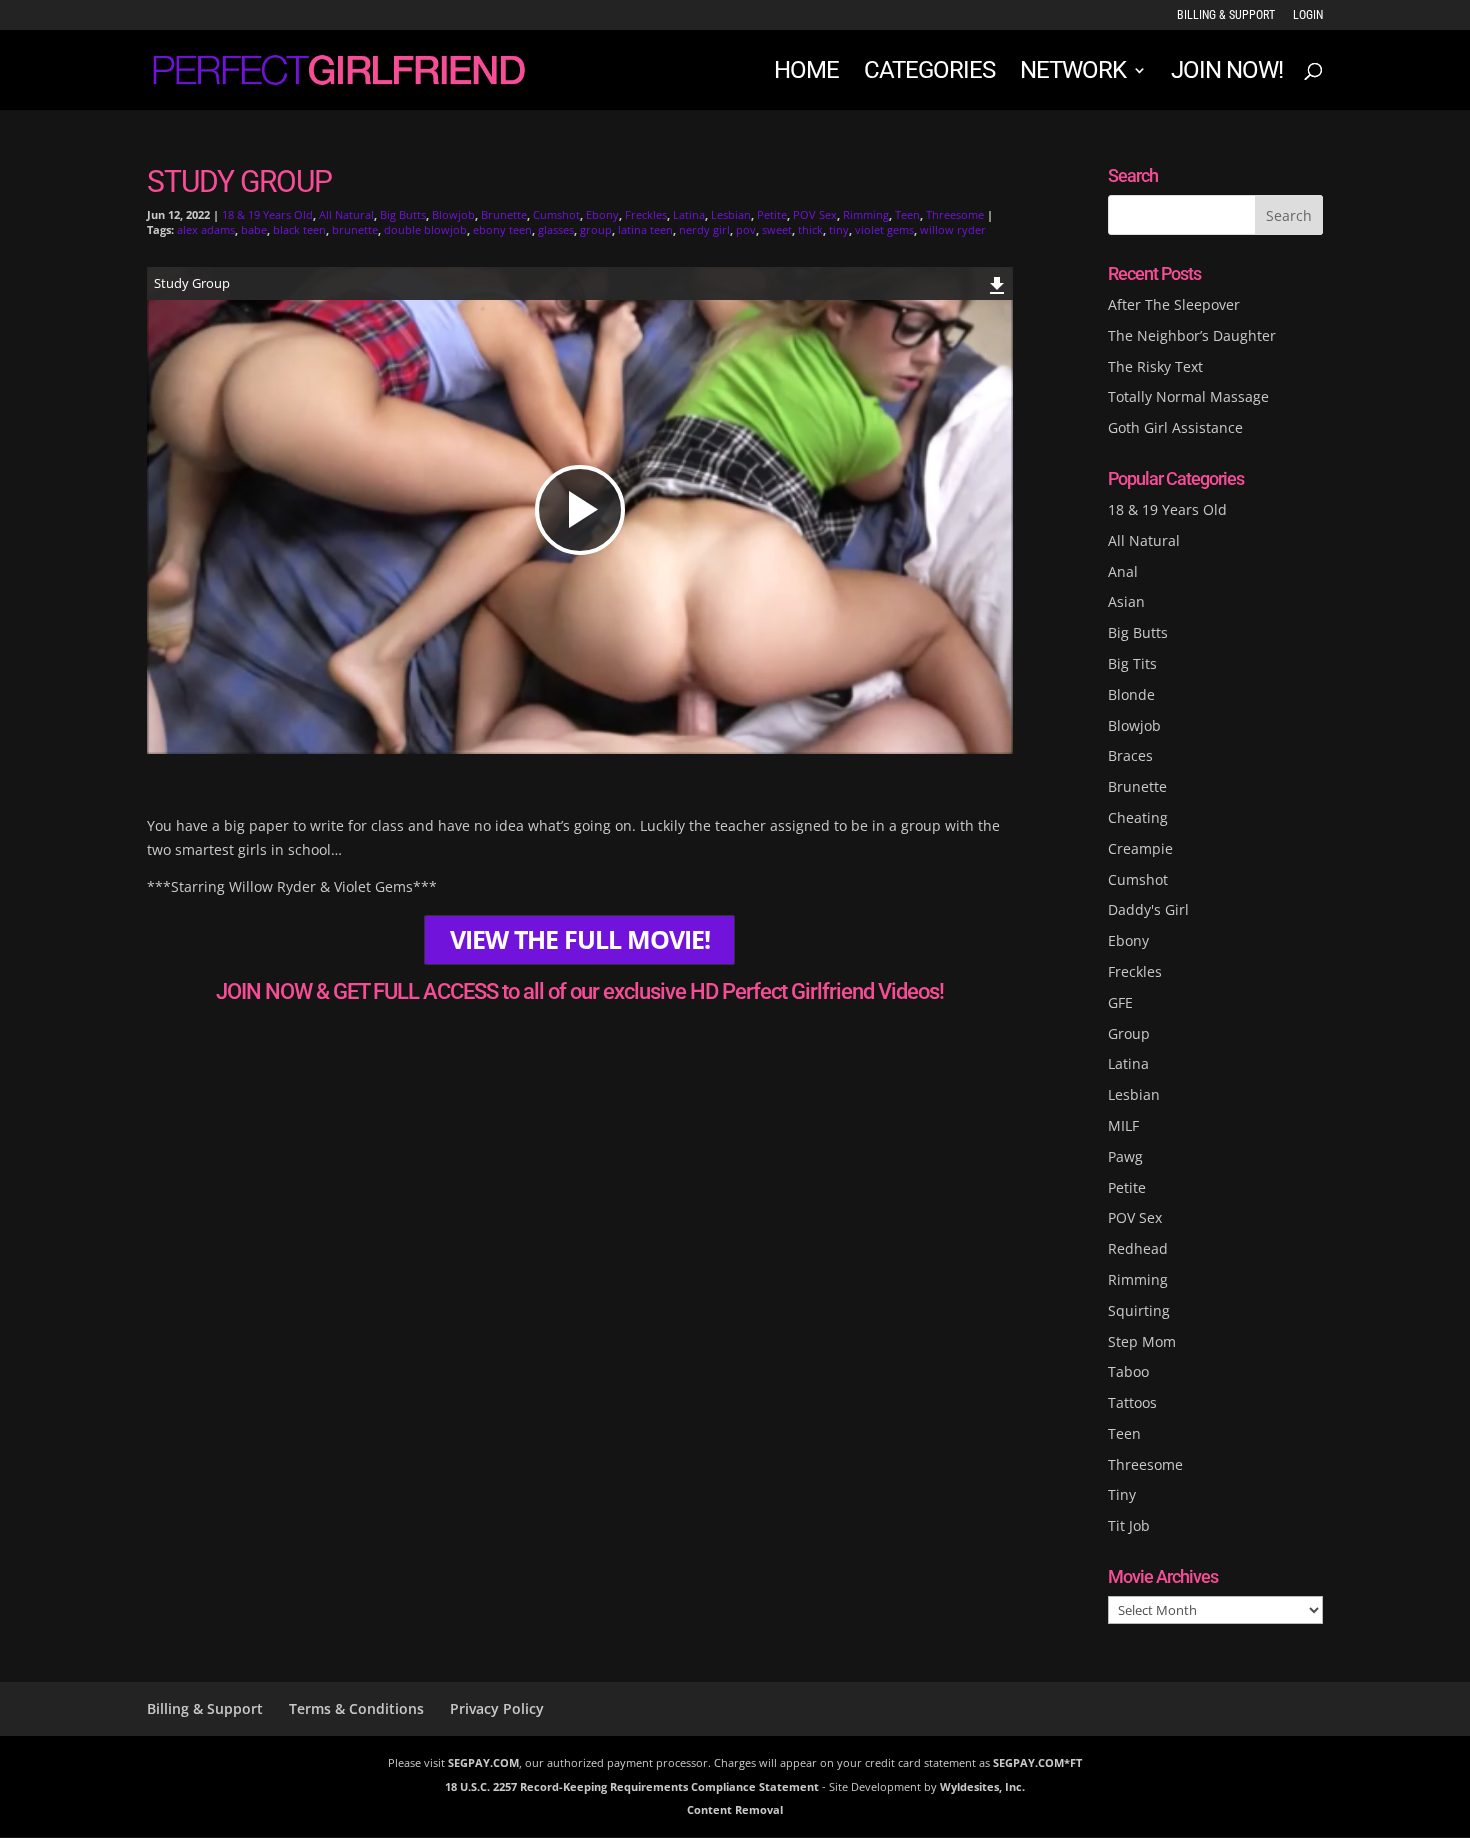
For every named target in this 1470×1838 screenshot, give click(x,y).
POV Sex (815, 214)
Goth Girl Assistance (1175, 427)
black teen (299, 229)
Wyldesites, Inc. (982, 1786)
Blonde (1131, 694)
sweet (777, 229)
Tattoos (1132, 1402)
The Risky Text (1155, 366)
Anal (1123, 571)
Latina (689, 214)
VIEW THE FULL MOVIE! (580, 939)
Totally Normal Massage (1188, 396)
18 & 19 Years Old (267, 214)
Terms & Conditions (356, 1708)
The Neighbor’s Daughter (1192, 335)
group (596, 229)
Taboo (1128, 1371)
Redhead (1138, 1248)
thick (810, 229)
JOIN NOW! (1227, 73)
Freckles (646, 214)
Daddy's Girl (1148, 909)
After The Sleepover (1174, 304)
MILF (1123, 1125)
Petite (772, 214)
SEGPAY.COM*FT (1037, 1762)
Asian (1126, 601)
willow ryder (953, 229)
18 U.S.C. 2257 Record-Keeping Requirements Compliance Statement (632, 1786)
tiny (839, 229)
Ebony (602, 214)
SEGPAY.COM (483, 1762)
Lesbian (731, 214)
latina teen (645, 229)
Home (806, 73)
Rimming (866, 214)
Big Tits (1132, 663)
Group (1129, 1033)
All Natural (346, 214)
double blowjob (425, 229)
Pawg (1125, 1156)
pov (746, 229)
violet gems (884, 229)
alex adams (206, 229)
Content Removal (735, 1809)
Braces (1130, 755)
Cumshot (556, 214)
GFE (1120, 1002)
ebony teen (502, 229)
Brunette (504, 214)
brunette (355, 229)
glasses (556, 229)
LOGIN (1308, 15)
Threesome (955, 214)
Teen (907, 214)
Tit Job (1129, 1525)
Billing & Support (1226, 15)
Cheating (1138, 817)
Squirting (1139, 1310)
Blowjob (453, 214)
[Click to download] (997, 282)
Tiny (1122, 1494)
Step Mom (1142, 1341)
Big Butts (403, 214)
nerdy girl (704, 229)
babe (254, 229)
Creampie (1140, 848)
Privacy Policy (497, 1708)
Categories (929, 73)
